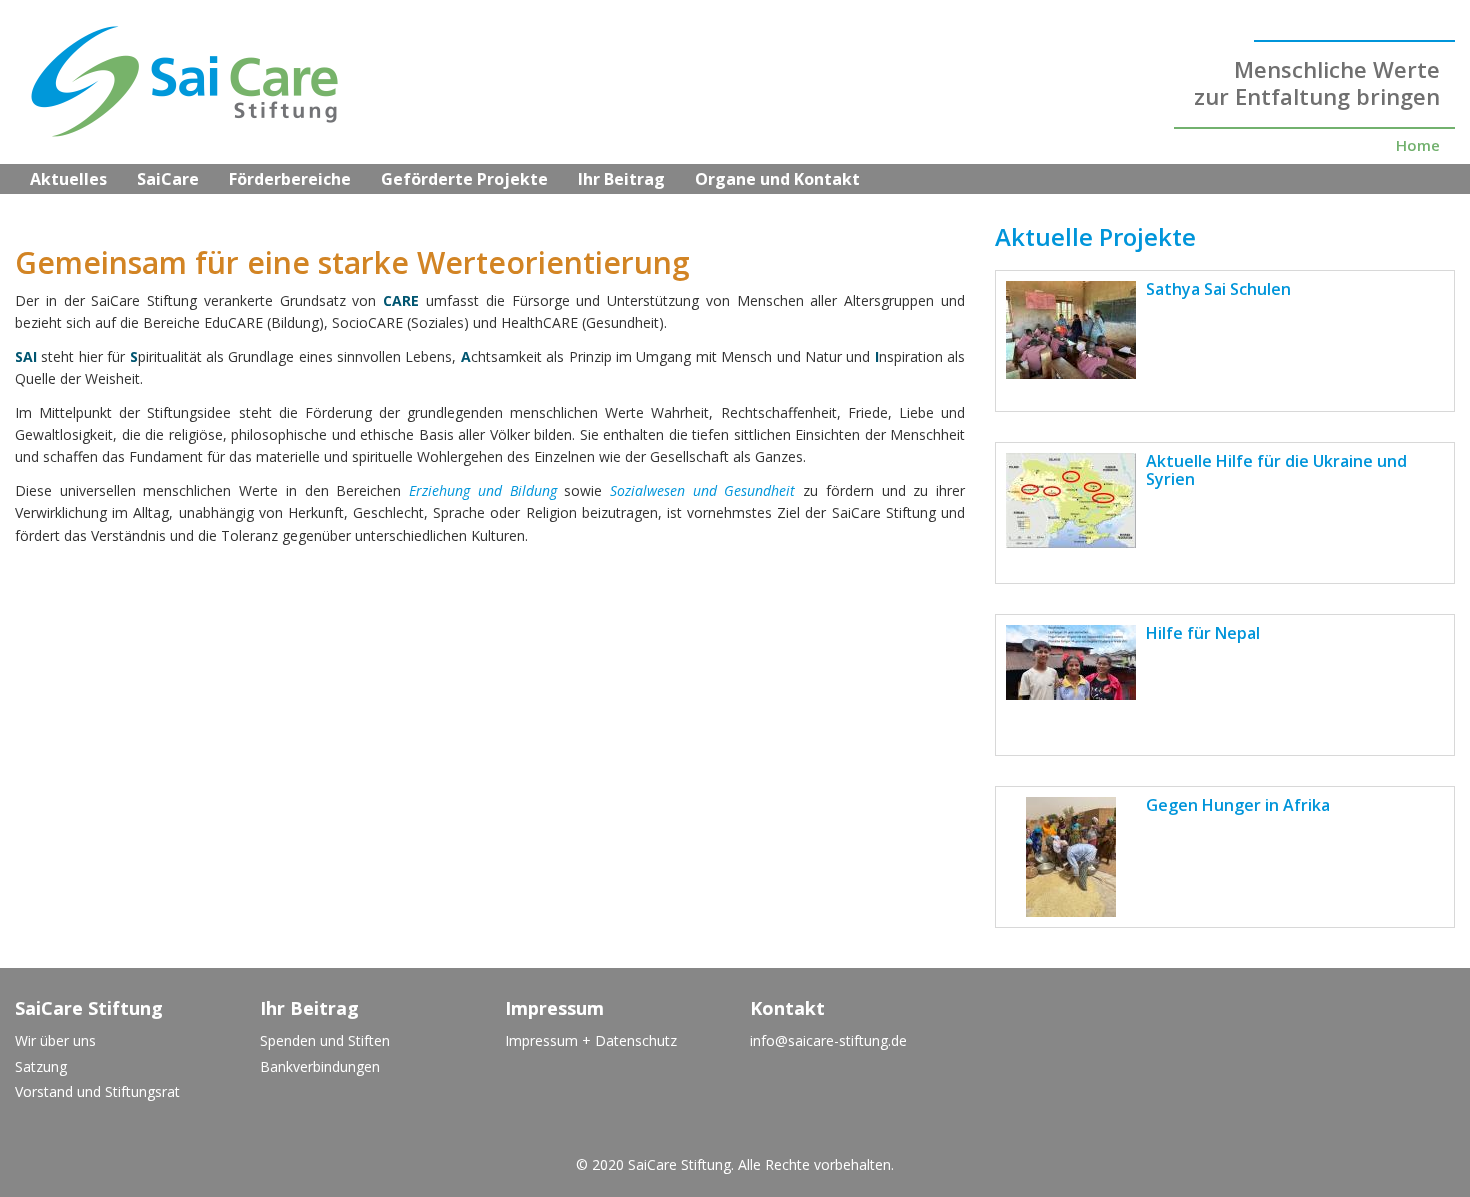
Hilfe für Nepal (1203, 633)
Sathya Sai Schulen (1218, 289)
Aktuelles (68, 179)
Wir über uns (55, 1040)
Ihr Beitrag (621, 179)
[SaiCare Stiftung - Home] (169, 86)
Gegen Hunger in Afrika (1238, 805)
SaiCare (168, 179)
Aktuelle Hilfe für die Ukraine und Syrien (1276, 470)
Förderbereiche (290, 179)
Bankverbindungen (320, 1066)
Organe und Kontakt (777, 179)
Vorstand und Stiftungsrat (97, 1091)
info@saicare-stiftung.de (828, 1040)
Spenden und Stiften (325, 1040)
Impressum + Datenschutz (591, 1040)
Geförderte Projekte (464, 179)
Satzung (41, 1066)
